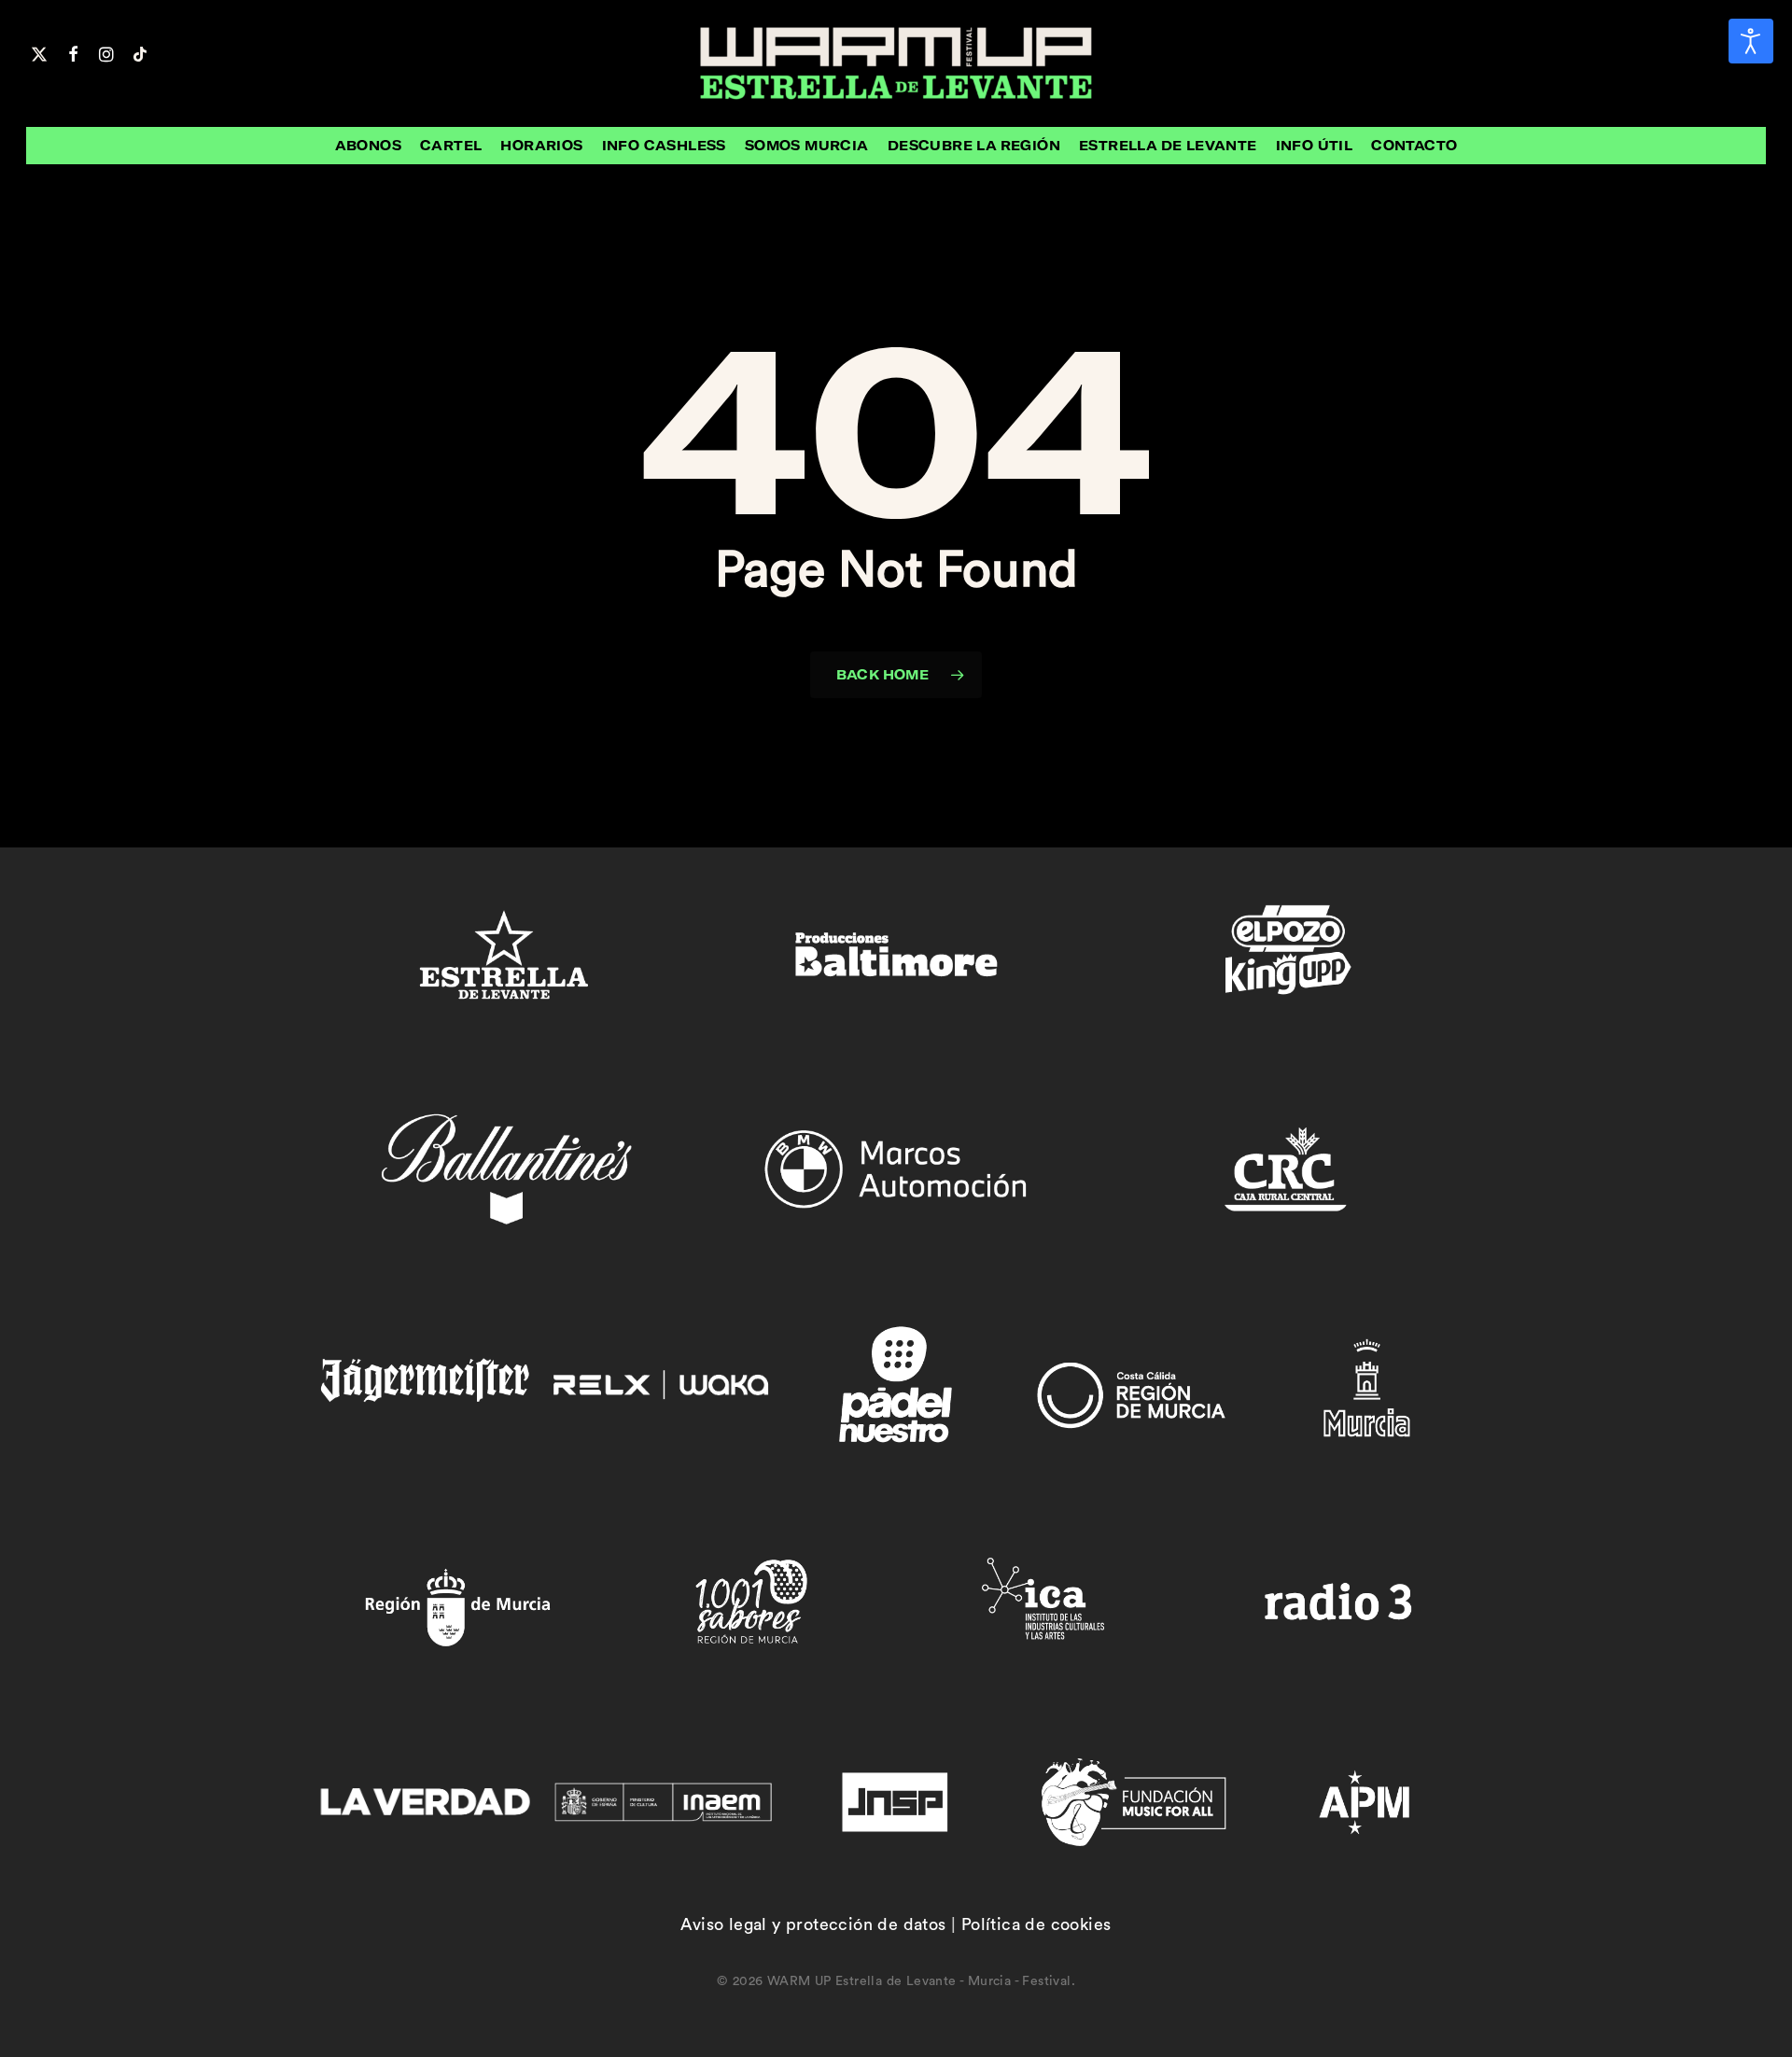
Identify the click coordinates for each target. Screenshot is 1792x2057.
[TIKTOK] (140, 52)
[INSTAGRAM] (106, 52)
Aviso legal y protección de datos (813, 1924)
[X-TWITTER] (39, 52)
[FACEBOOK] (73, 52)
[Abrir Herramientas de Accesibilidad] (1751, 41)
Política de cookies (1036, 1924)
